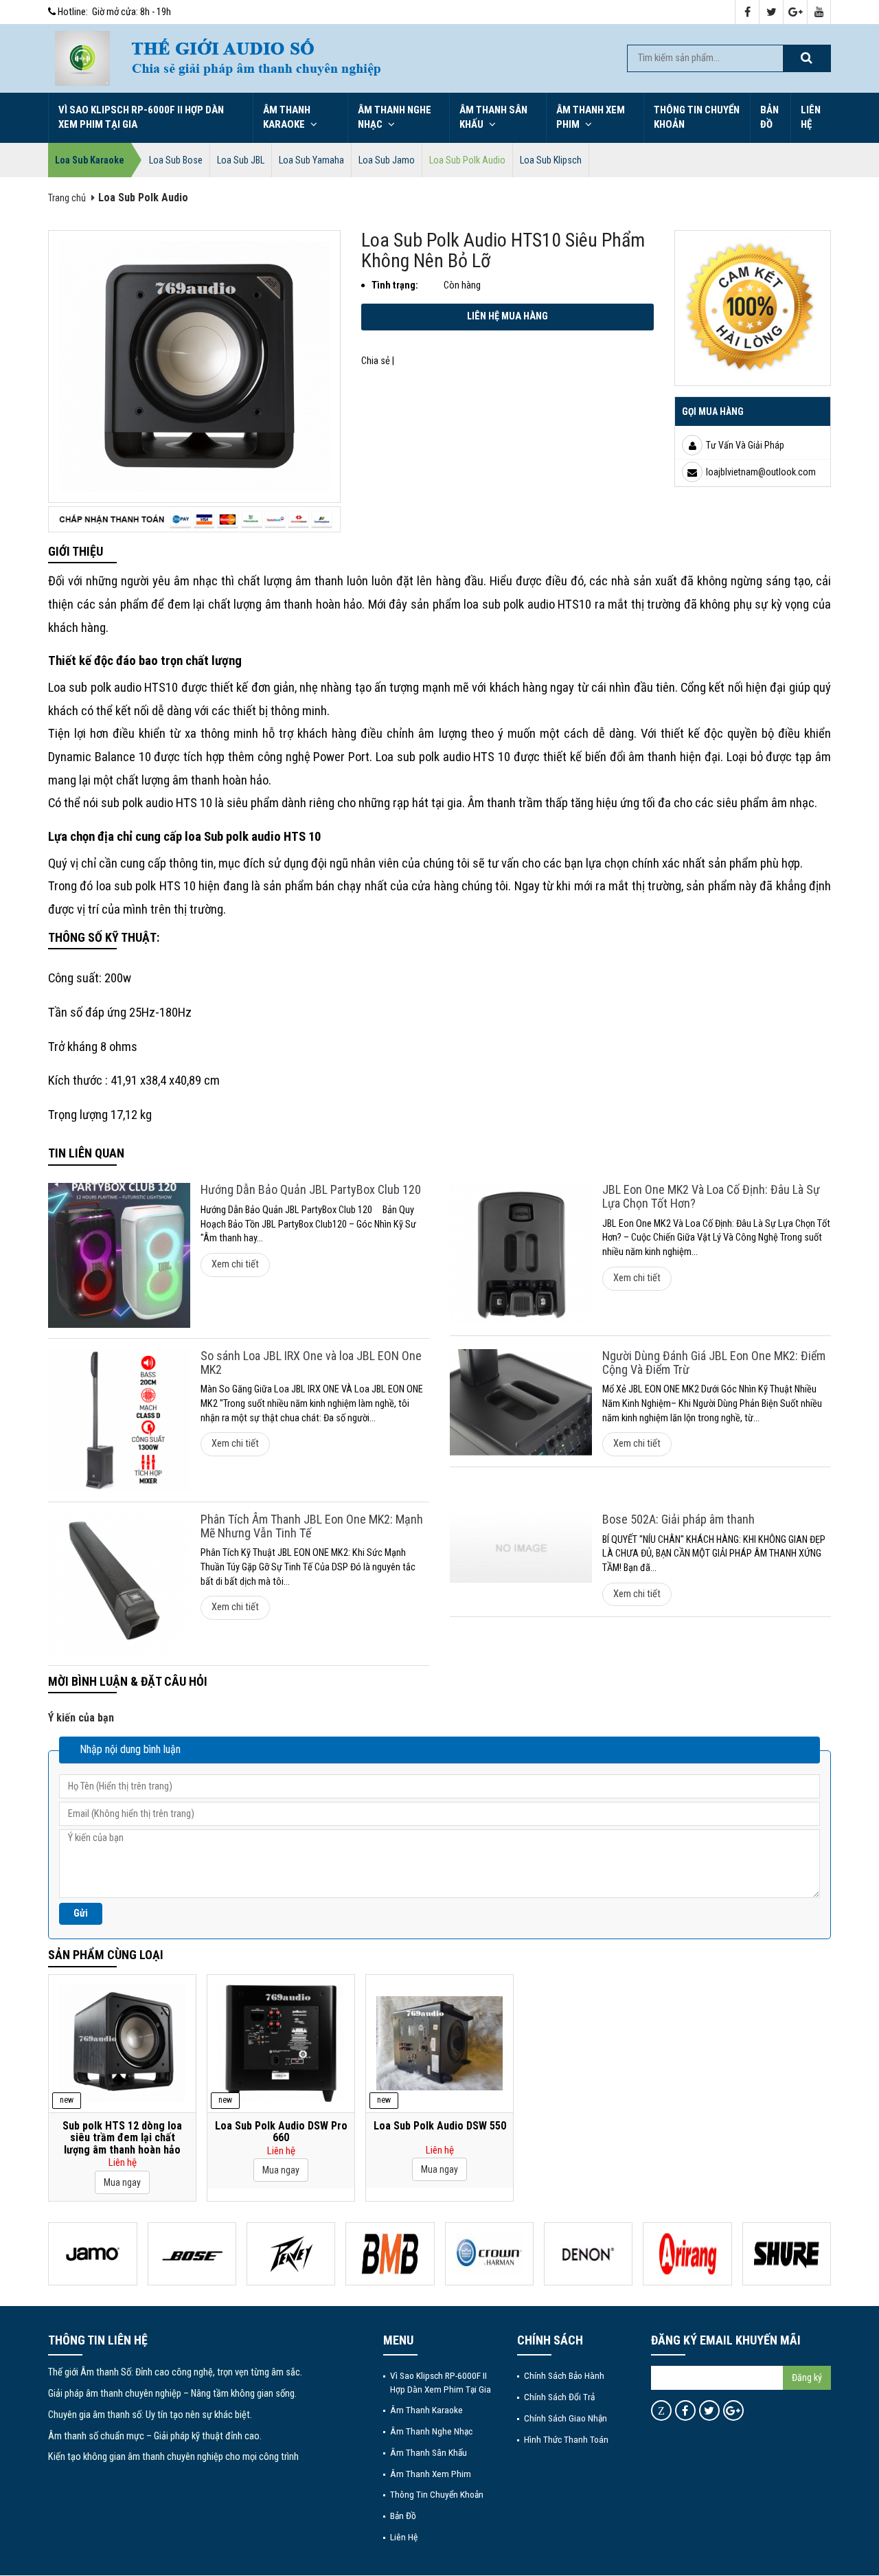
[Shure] (787, 2254)
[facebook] (747, 13)
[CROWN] (489, 2254)
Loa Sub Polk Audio (467, 160)
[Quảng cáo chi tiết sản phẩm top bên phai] (753, 307)
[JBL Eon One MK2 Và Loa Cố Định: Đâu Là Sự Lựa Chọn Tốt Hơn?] (521, 1254)
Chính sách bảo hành (564, 2375)
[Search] (806, 58)
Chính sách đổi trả (559, 2397)
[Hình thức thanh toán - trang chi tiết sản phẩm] (194, 519)
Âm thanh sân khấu (493, 117)
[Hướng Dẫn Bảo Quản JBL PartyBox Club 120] (119, 1255)
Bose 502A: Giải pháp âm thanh (678, 1519)
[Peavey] (291, 2254)
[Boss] (192, 2254)
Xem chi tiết (235, 1264)
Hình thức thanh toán (566, 2439)
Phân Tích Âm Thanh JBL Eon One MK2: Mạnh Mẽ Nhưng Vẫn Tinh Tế (312, 1526)
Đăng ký (807, 2377)
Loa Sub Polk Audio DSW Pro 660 (281, 2132)
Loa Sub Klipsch (551, 160)
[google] (796, 13)
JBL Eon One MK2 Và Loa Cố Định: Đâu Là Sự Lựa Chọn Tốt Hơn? (711, 1196)
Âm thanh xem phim (591, 117)
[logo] (82, 58)
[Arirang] (687, 2254)
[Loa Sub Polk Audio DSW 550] (439, 2044)
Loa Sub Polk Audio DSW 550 (440, 2126)
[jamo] (92, 2254)
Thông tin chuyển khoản (697, 117)
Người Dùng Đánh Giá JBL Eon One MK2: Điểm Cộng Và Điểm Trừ (714, 1363)
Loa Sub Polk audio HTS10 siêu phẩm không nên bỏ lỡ (503, 251)
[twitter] (772, 13)
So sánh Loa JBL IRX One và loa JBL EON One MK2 (311, 1363)
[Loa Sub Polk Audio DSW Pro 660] (281, 2043)
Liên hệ (811, 117)
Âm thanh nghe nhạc (395, 117)
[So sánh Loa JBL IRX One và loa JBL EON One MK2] (119, 1420)
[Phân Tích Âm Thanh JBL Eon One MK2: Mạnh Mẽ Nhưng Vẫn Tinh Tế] (119, 1584)
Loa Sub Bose (176, 160)
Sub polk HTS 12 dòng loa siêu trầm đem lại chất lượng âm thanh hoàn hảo (122, 2138)
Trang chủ (67, 198)
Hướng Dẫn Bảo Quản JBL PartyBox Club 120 (311, 1189)
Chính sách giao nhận (566, 2418)
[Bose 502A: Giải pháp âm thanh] (521, 1548)
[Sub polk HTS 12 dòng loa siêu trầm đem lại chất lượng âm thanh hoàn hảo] (122, 2043)
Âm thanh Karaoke (287, 117)
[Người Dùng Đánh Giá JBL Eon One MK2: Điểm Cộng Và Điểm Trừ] (521, 1403)
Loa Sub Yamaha (311, 160)
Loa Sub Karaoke (90, 160)
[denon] (588, 2254)
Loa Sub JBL (241, 160)
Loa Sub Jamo (387, 160)
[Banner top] (364, 58)
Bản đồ (769, 117)
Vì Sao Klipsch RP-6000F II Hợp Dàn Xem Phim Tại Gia (141, 117)
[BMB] (390, 2254)
